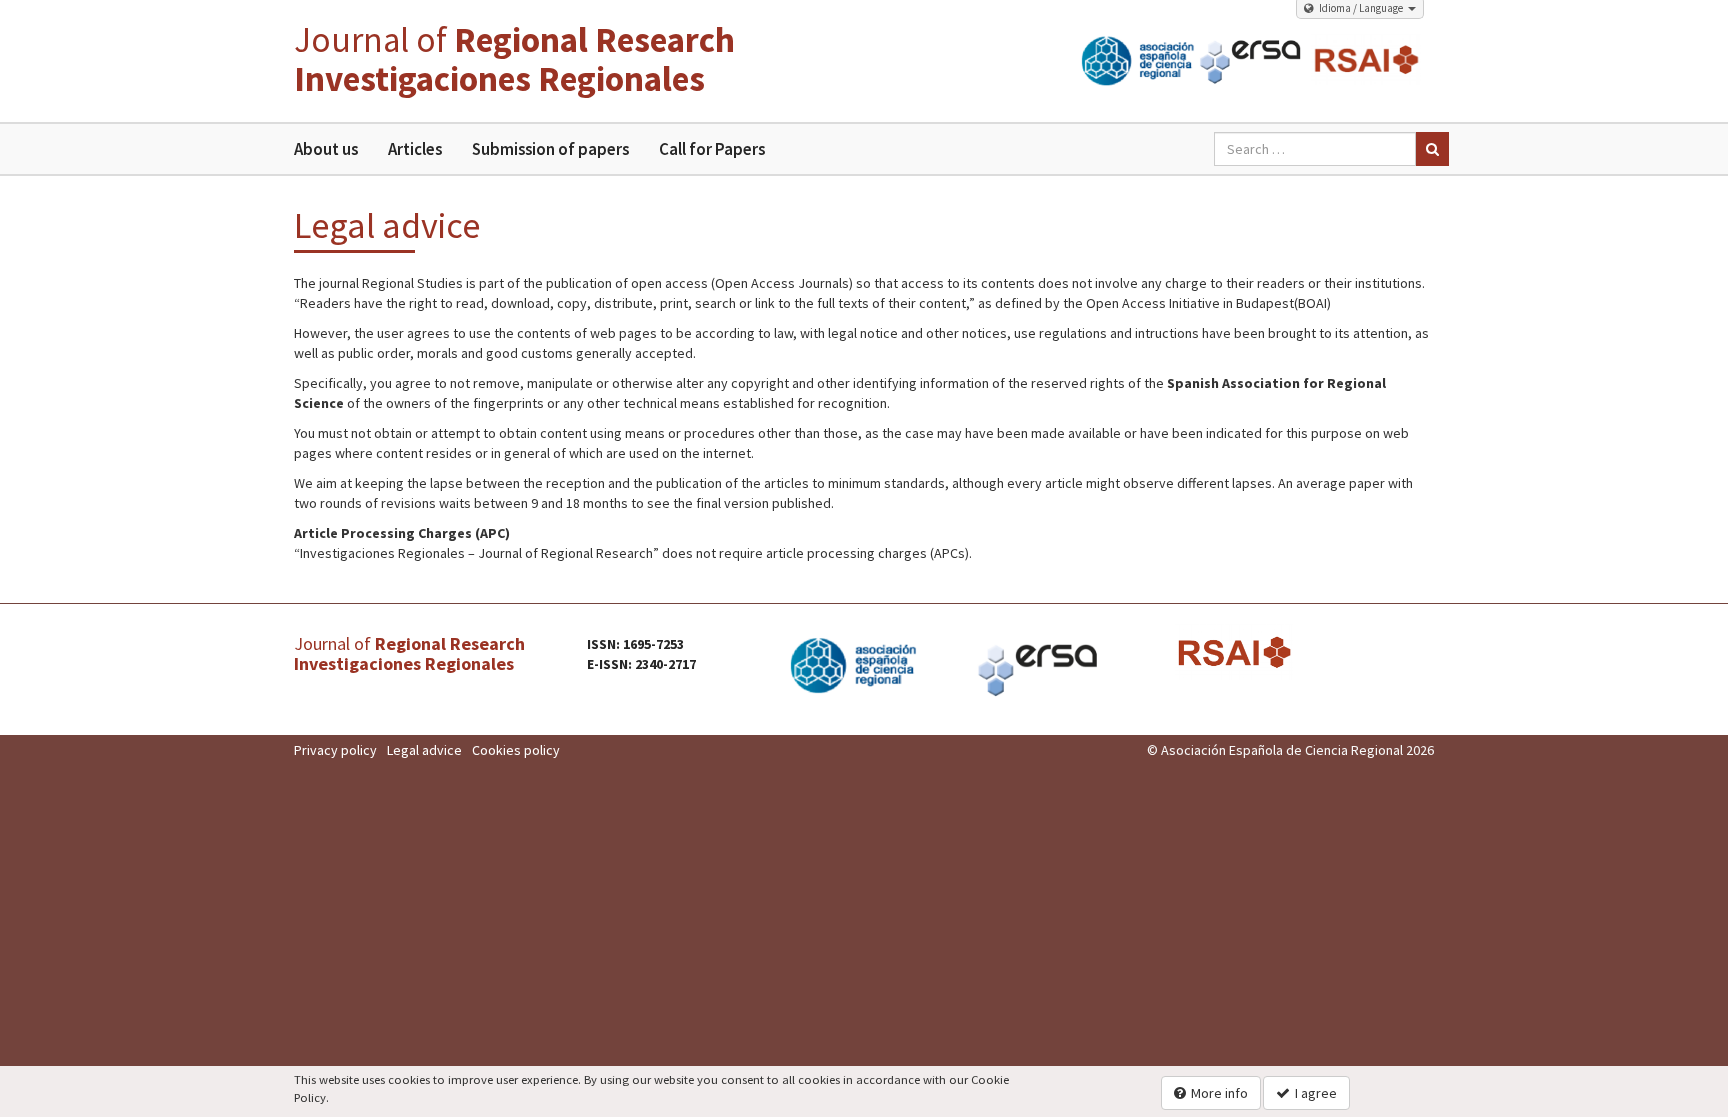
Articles (415, 149)
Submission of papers (550, 149)
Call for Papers (712, 149)
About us (326, 149)
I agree (1316, 1093)
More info (1219, 1093)
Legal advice (424, 750)
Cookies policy (516, 750)
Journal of (514, 59)
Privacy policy (335, 750)
